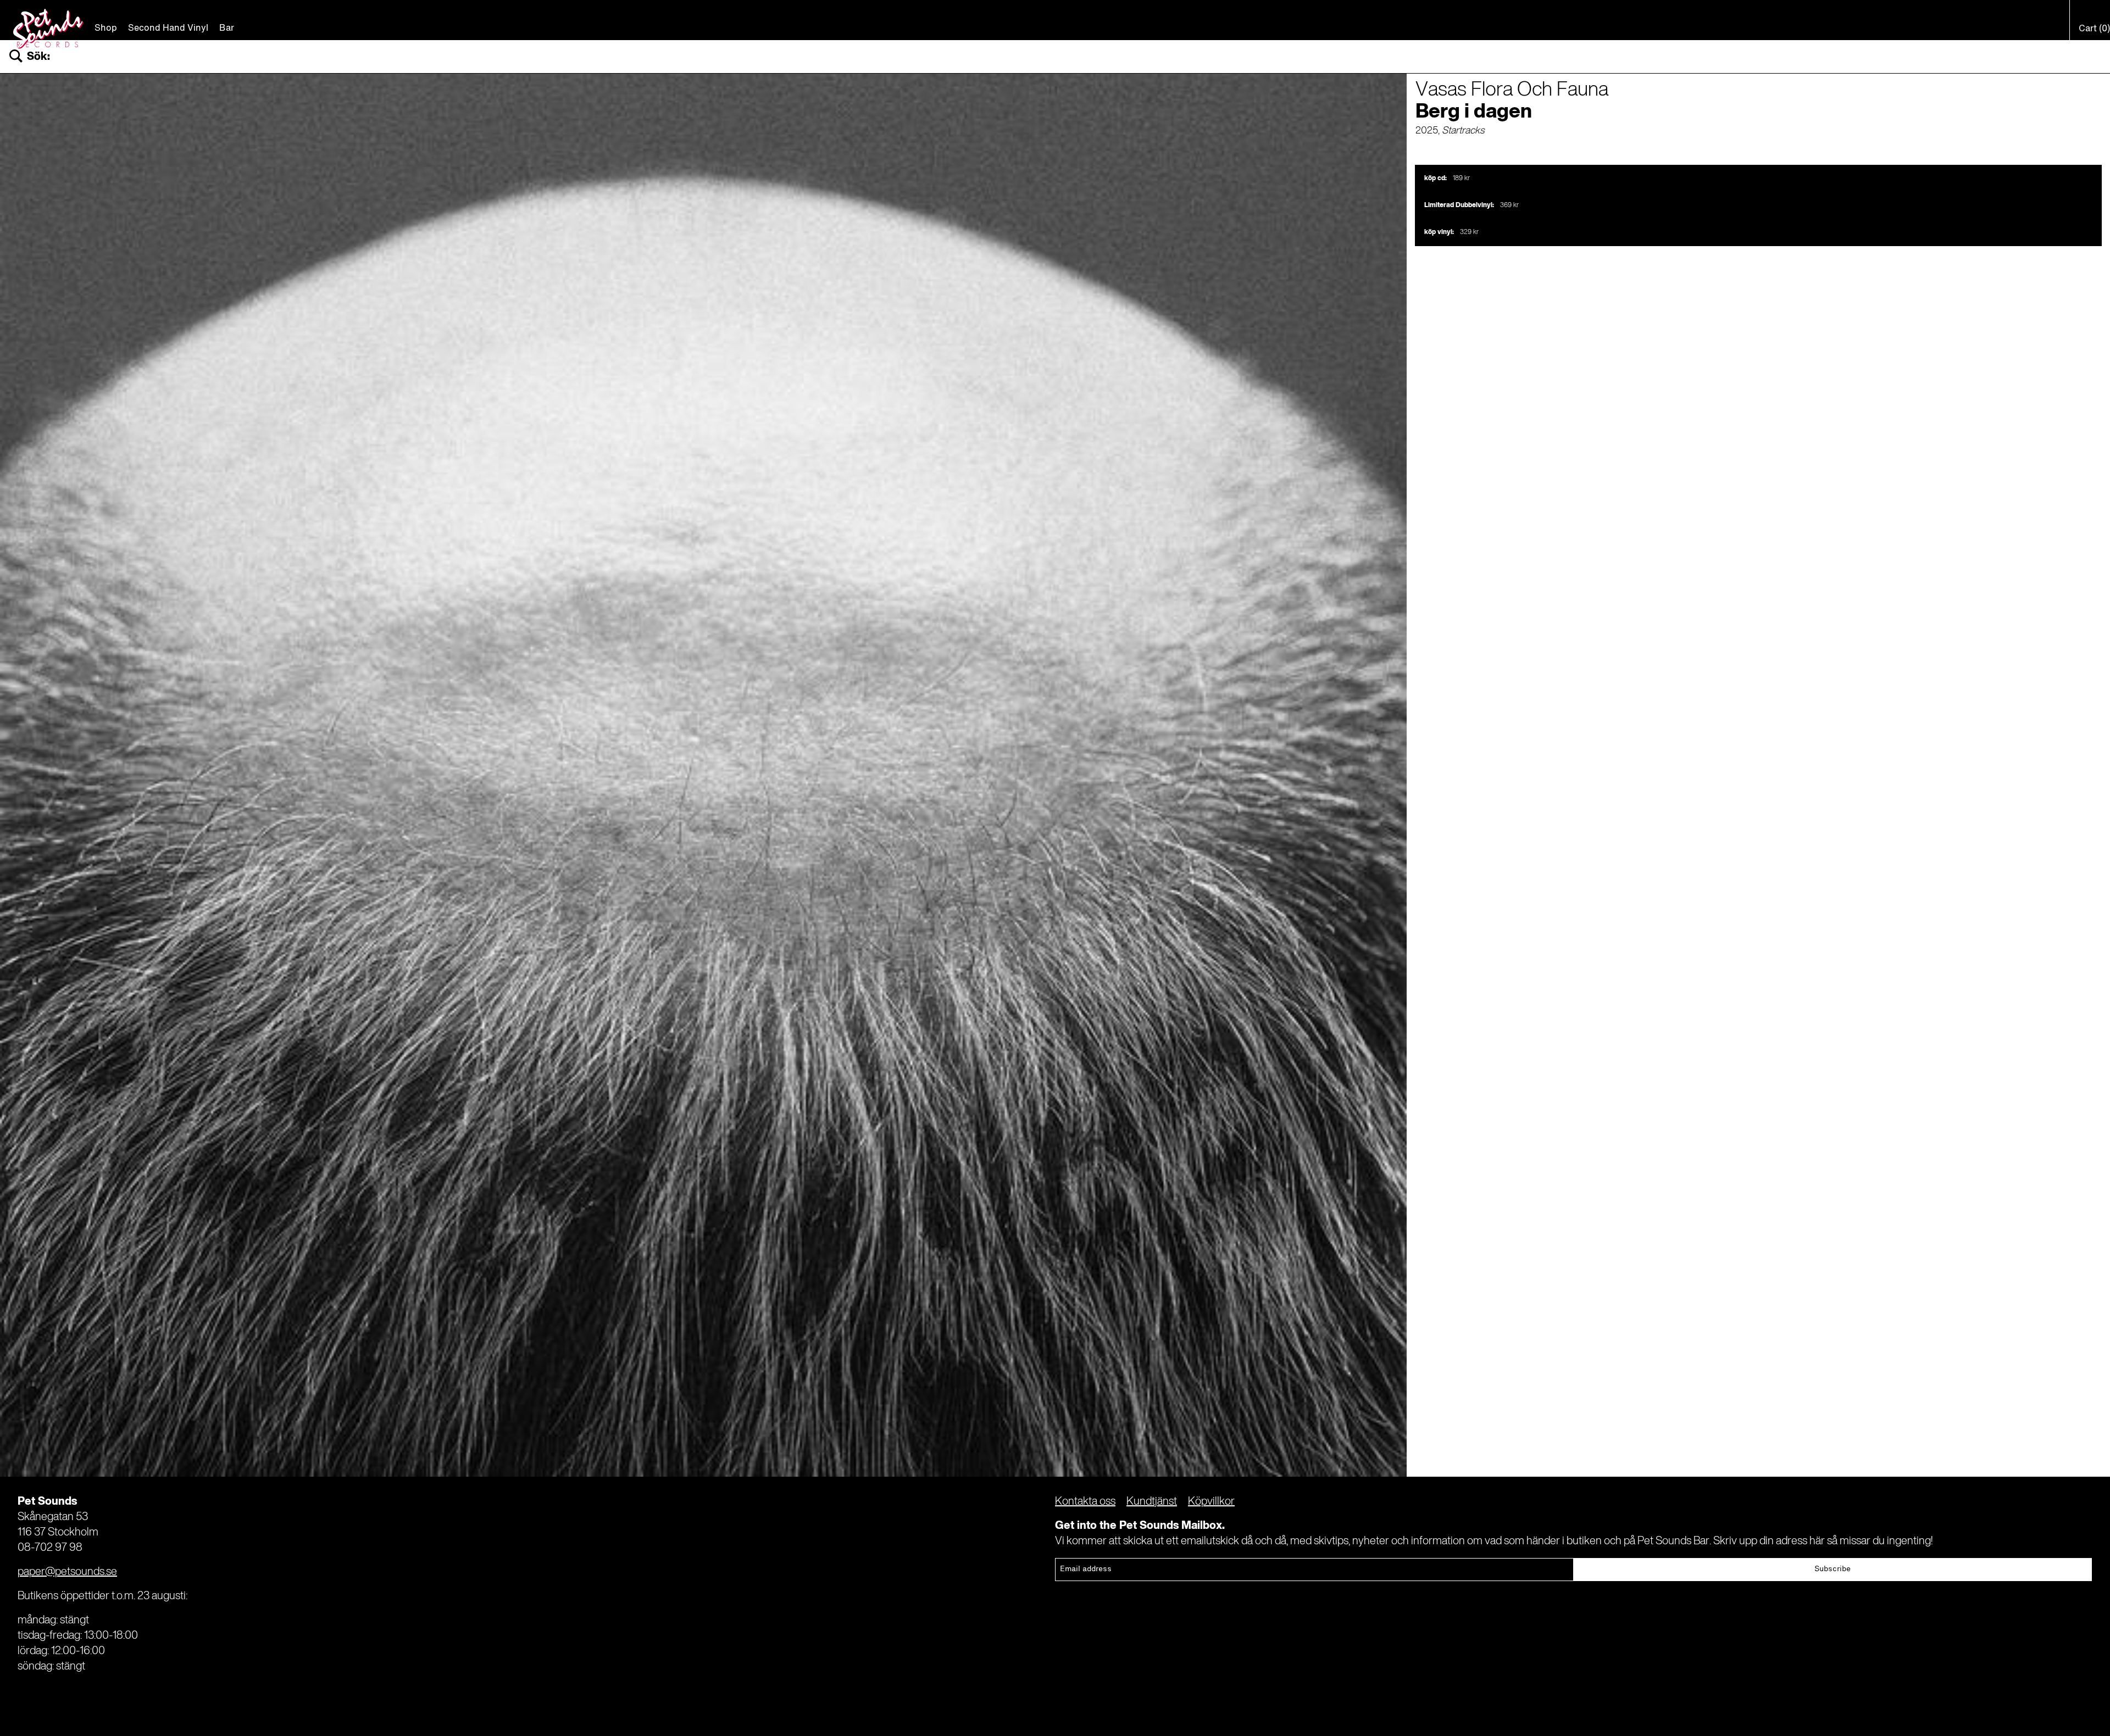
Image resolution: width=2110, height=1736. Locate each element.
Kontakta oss (1085, 1502)
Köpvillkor (1211, 1502)
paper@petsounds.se (67, 1572)
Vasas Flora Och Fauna (1512, 90)
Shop (106, 29)
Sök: (38, 57)
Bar (227, 29)
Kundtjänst (1152, 1502)
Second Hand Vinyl (168, 29)
